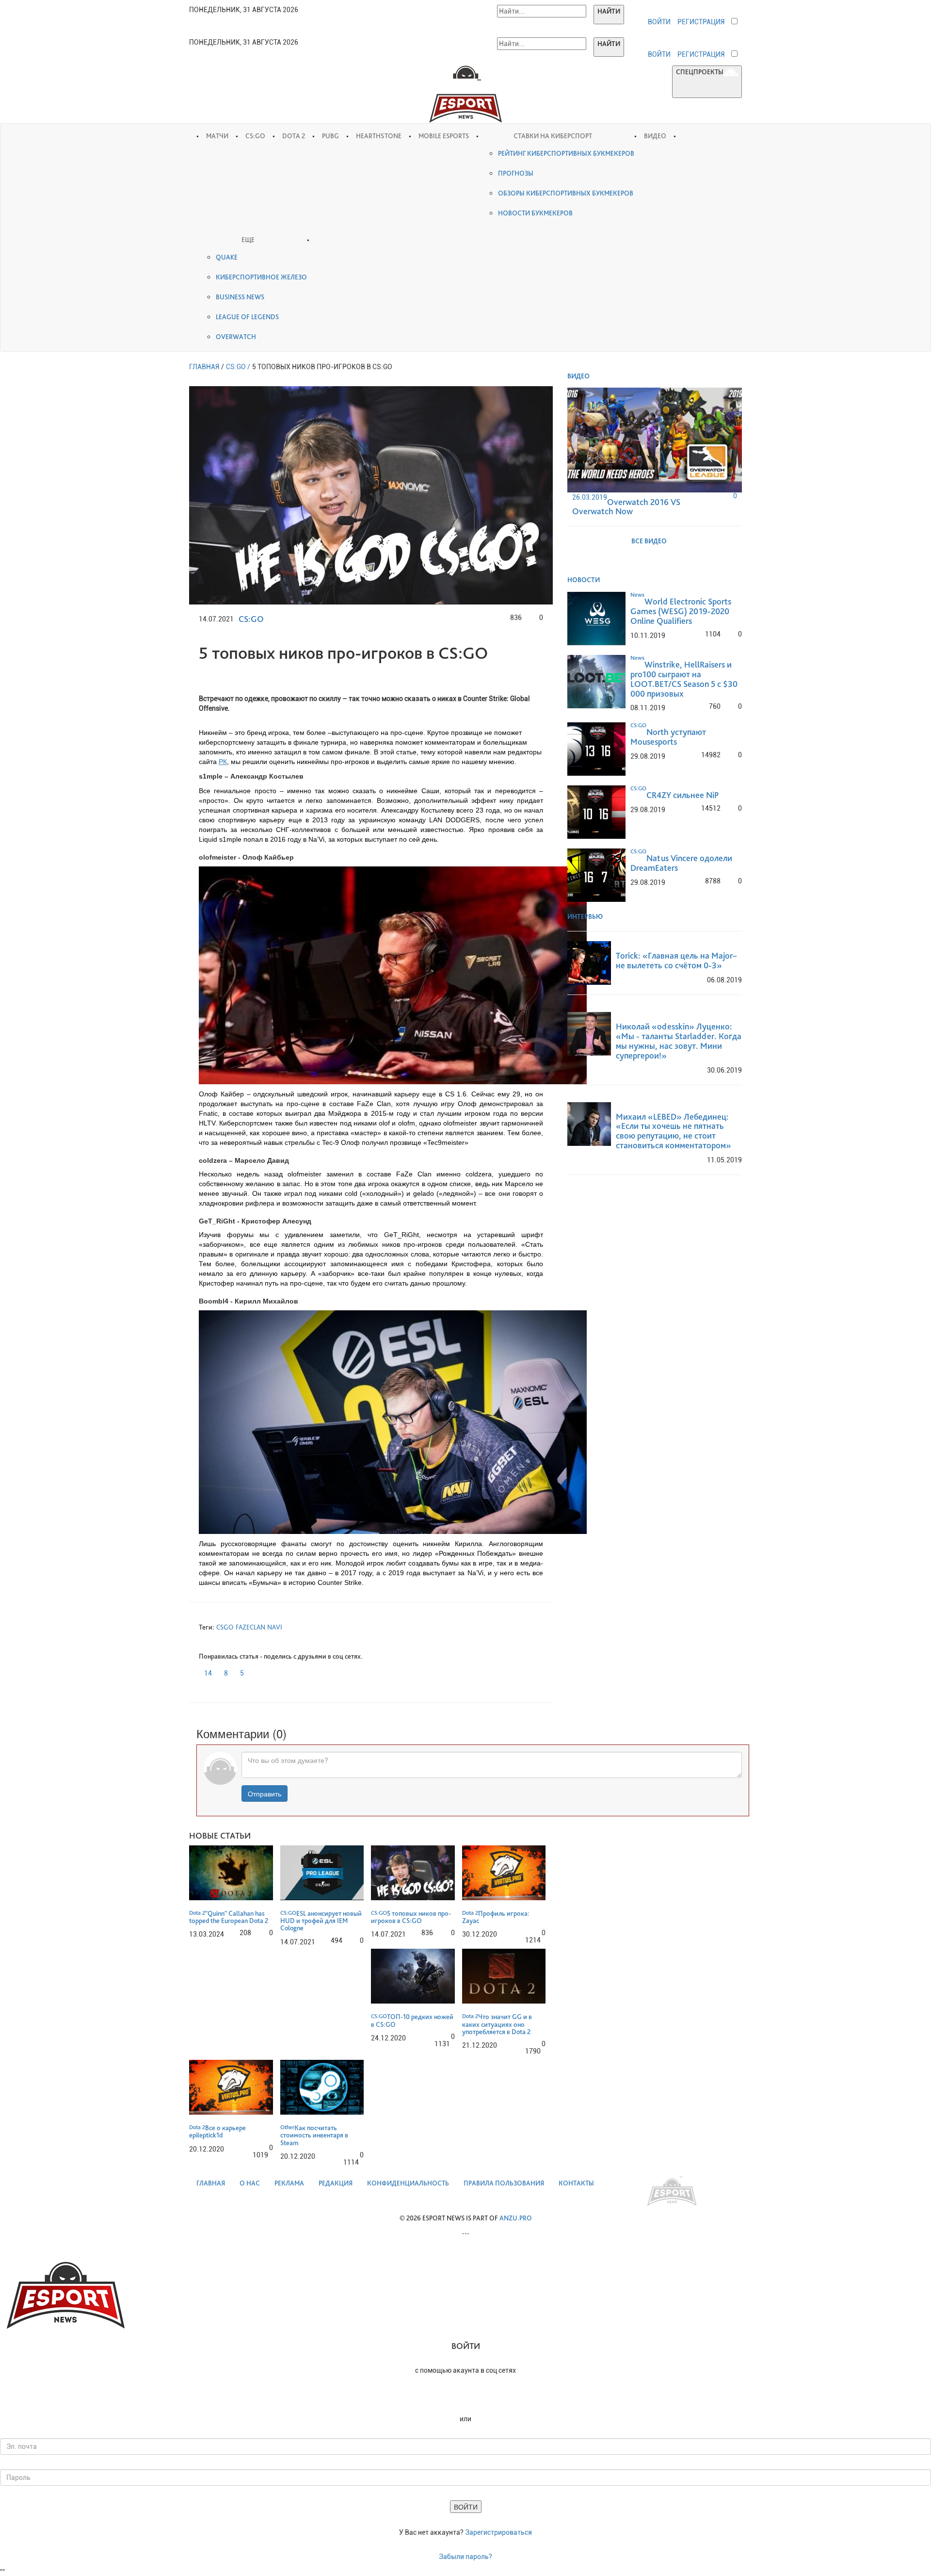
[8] (221, 1671)
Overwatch (236, 337)
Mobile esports (444, 136)
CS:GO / (238, 367)
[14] (201, 1671)
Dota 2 (294, 136)
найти (609, 11)
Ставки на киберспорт (553, 136)
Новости (584, 580)
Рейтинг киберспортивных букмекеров (566, 153)
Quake (227, 257)
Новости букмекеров (535, 213)
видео (579, 376)
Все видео (650, 541)
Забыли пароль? (465, 2557)
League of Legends (247, 317)
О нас (250, 2183)
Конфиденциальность (408, 2183)
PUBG (330, 136)
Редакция (336, 2183)
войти (659, 22)
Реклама (289, 2183)
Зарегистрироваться (498, 2532)
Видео (655, 136)
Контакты (576, 2183)
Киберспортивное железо (261, 277)
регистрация (701, 22)
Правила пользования (504, 2183)
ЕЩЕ (248, 240)
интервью (586, 916)
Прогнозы (516, 173)
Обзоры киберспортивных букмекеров (566, 193)
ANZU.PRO (516, 2218)
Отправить (265, 1793)
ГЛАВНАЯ (204, 367)
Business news (240, 297)
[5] (237, 1671)
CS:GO (255, 136)
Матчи (217, 136)
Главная (211, 2183)
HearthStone (379, 136)
